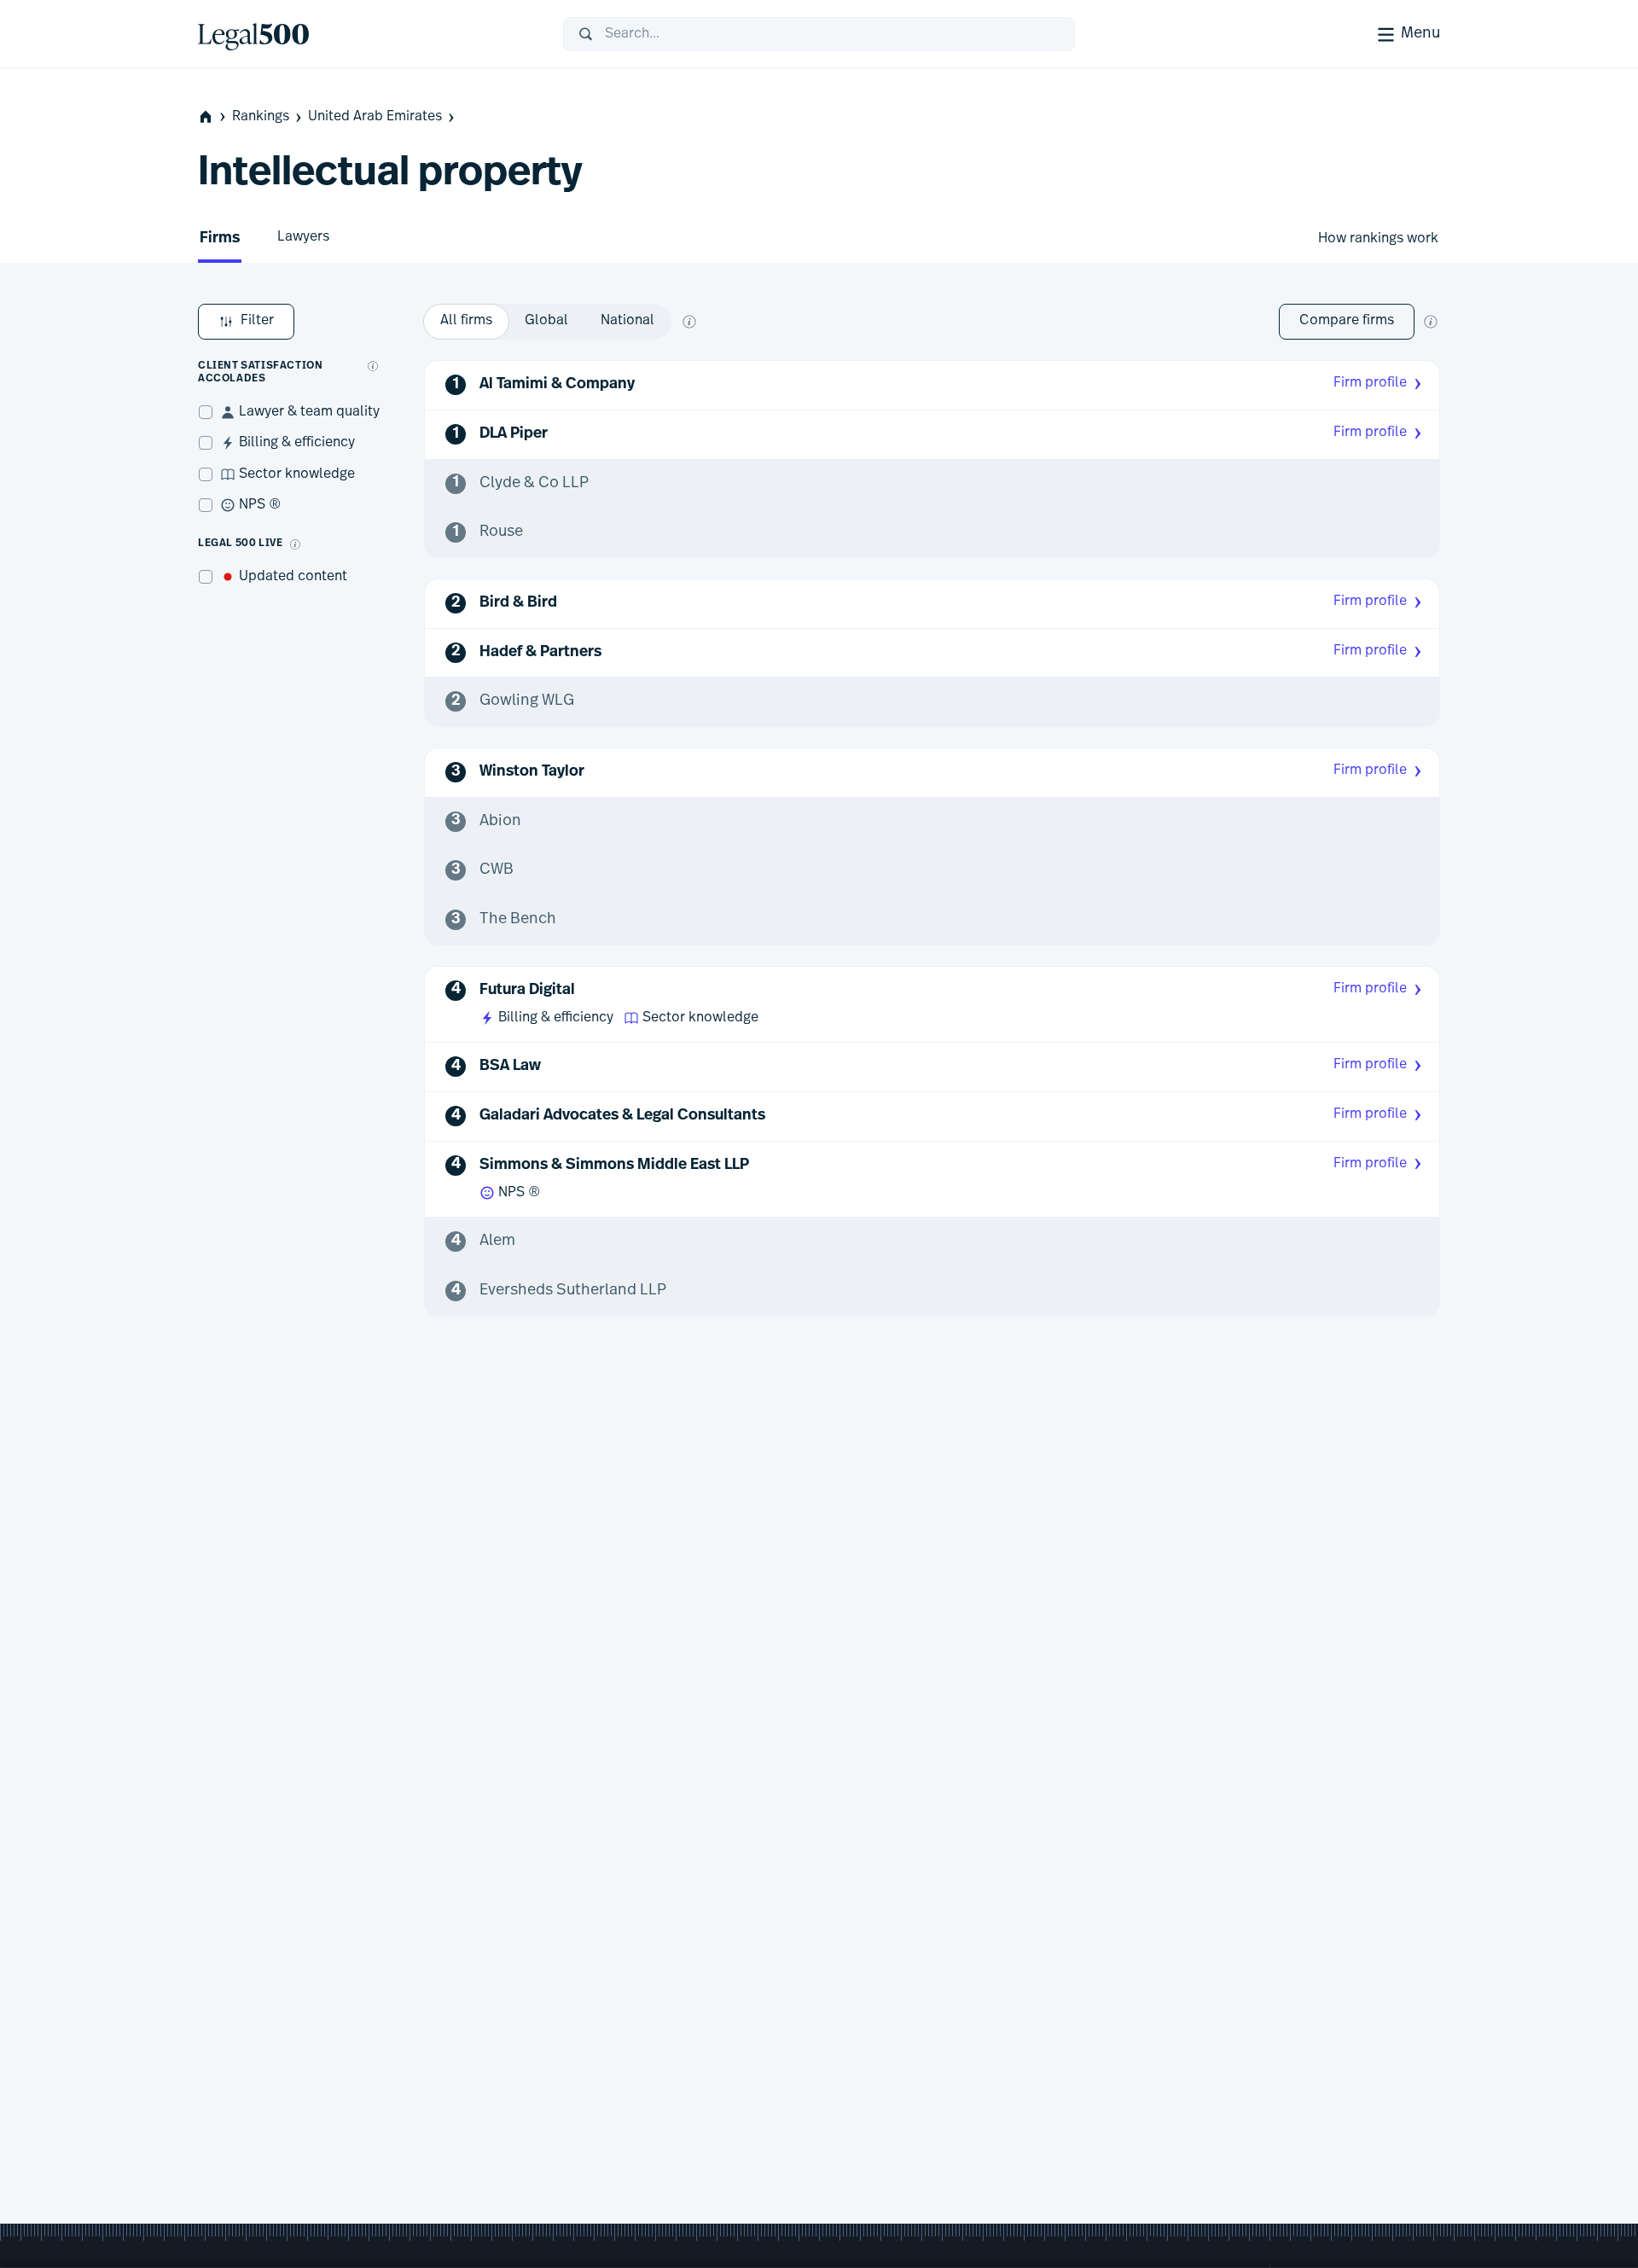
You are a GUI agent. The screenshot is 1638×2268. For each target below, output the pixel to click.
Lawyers (303, 237)
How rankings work (1378, 239)
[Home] (367, 34)
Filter (257, 321)
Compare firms (1347, 321)
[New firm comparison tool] (1431, 322)
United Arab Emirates (375, 117)
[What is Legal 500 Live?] (295, 544)
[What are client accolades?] (373, 366)
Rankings (261, 117)
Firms (220, 239)
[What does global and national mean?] (689, 322)
